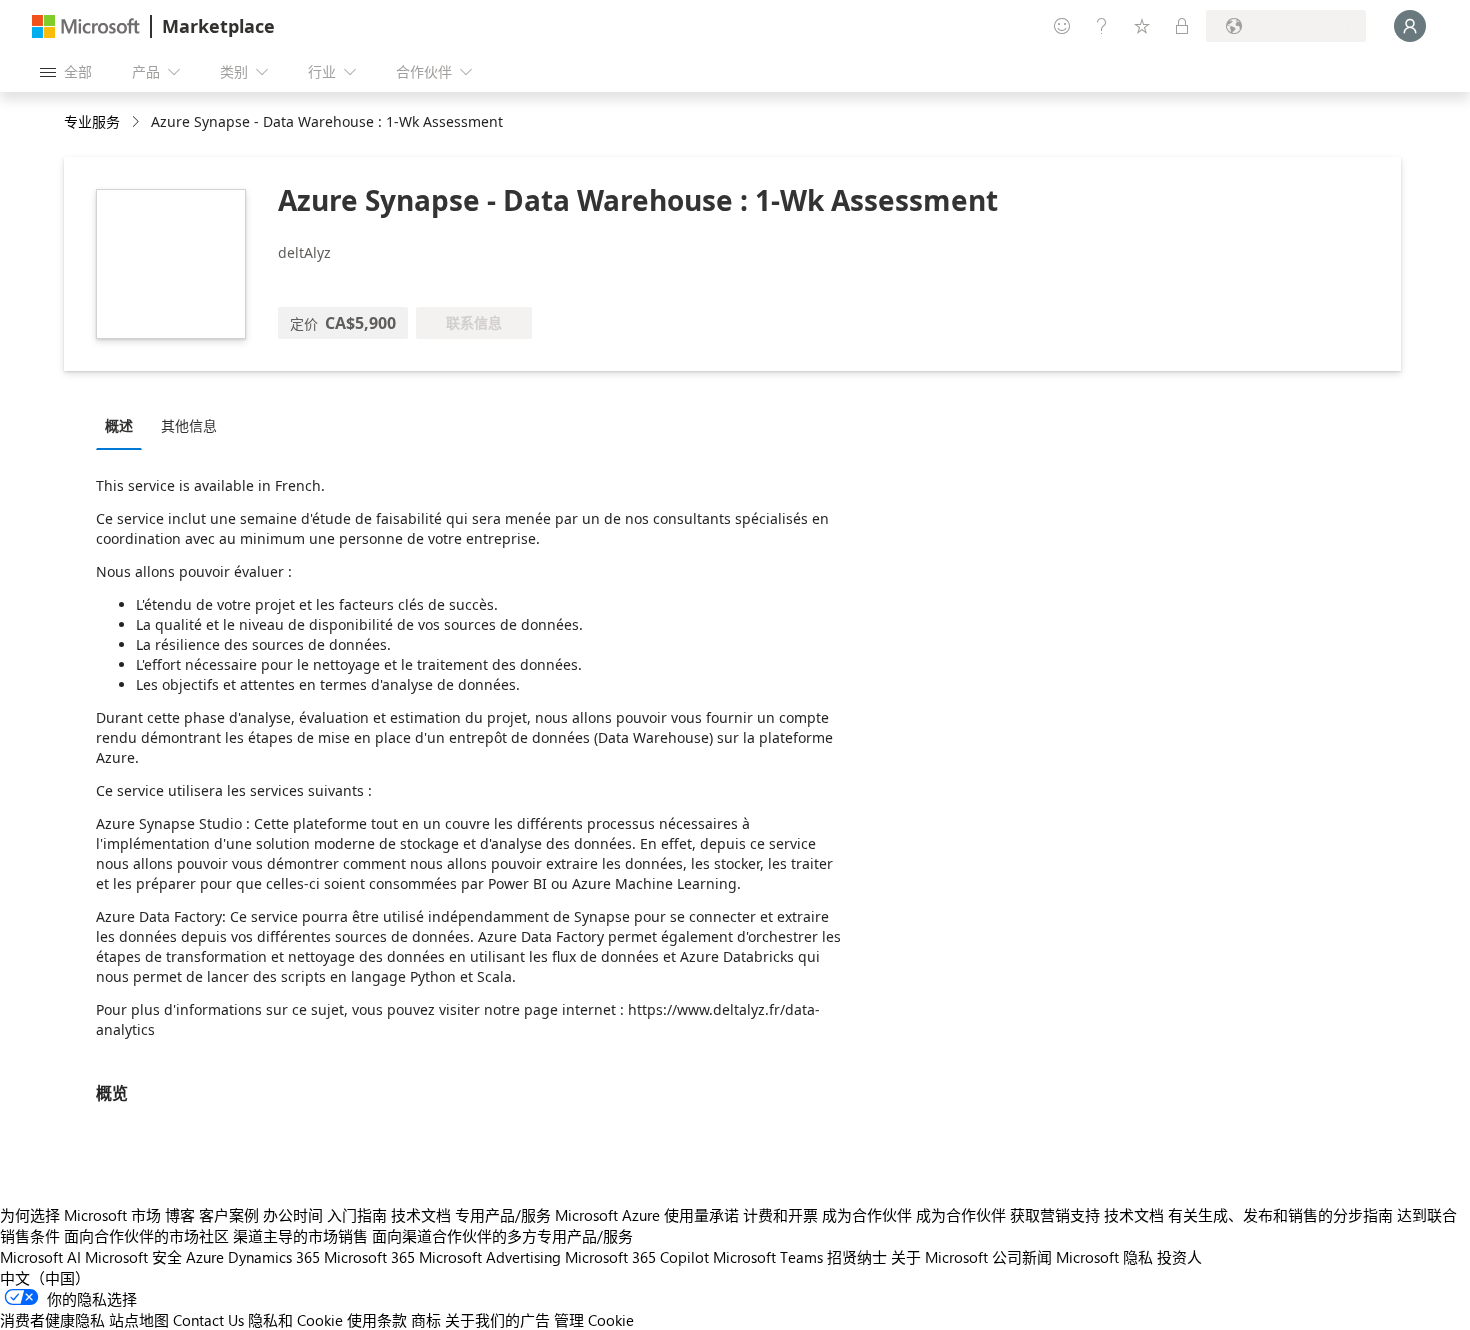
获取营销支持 (1055, 1215)
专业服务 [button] (92, 121)
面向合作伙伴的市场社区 (146, 1236)
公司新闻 (1022, 1257)
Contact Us (208, 1320)
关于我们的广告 (497, 1320)
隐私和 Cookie (295, 1320)
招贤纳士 (857, 1257)
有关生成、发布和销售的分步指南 (1280, 1215)
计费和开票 (780, 1215)
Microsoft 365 (369, 1257)
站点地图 (139, 1320)
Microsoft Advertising (490, 1257)
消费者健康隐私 (52, 1320)
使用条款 (377, 1320)
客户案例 (229, 1215)
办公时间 (293, 1215)
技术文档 (421, 1215)
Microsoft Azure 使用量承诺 (647, 1215)
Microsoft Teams (768, 1257)
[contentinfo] (137, 122)
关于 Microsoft (939, 1257)
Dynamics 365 (274, 1257)
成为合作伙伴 (867, 1215)
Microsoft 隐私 (1104, 1257)
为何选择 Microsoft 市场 (80, 1215)
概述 (119, 425)
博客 (180, 1215)
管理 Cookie (594, 1320)
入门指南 (357, 1215)
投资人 (1179, 1257)
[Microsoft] (86, 26)
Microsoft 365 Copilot (637, 1257)
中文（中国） (45, 1278)
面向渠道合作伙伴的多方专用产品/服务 (502, 1236)
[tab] (124, 425)
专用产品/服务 (503, 1215)
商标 (426, 1320)
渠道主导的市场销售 (300, 1236)
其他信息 (189, 425)
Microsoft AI (40, 1257)
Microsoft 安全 (133, 1257)
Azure (205, 1257)
